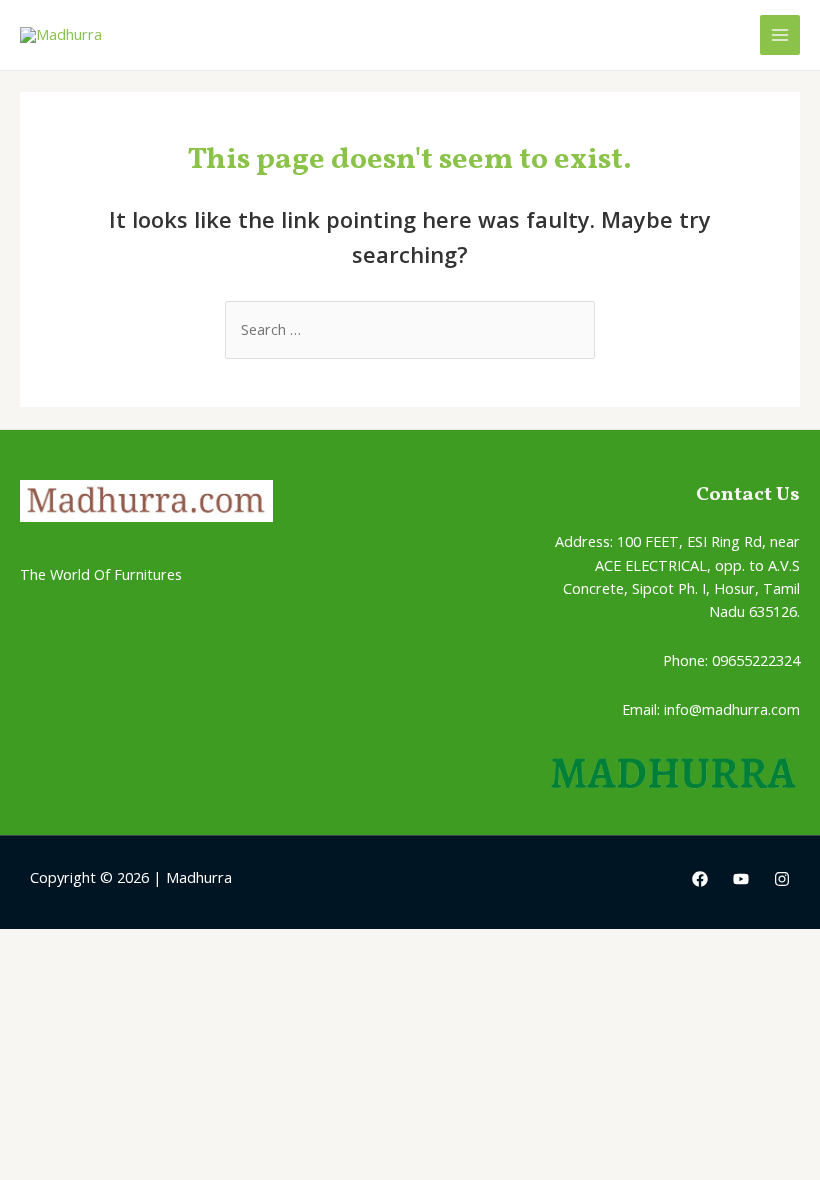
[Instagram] (782, 879)
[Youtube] (741, 879)
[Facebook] (700, 879)
